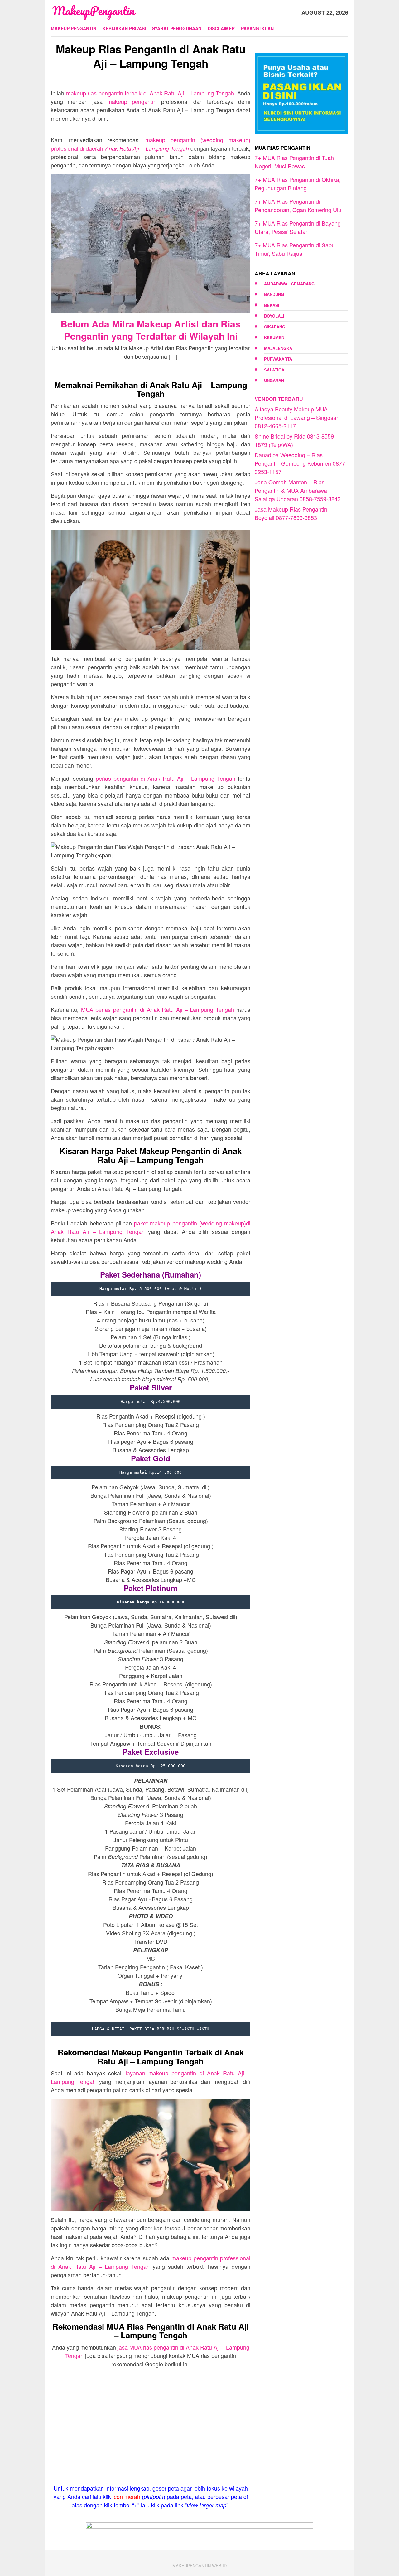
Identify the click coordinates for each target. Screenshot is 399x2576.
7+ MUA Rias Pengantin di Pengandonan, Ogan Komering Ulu (298, 205)
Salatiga (274, 370)
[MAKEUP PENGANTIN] (94, 12)
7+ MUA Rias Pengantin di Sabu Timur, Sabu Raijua (295, 249)
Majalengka (278, 348)
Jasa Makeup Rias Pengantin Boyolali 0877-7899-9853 (291, 513)
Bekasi (272, 305)
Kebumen (274, 337)
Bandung (274, 294)
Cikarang (275, 327)
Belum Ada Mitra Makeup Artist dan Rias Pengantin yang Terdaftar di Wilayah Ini (151, 330)
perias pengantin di (166, 778)
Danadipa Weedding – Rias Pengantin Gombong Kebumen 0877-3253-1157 (301, 463)
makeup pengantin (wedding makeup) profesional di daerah (151, 144)
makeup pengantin (132, 101)
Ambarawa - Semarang (289, 284)
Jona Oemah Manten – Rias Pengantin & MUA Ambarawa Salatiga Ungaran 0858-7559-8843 (298, 490)
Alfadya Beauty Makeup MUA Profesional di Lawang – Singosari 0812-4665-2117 (297, 417)
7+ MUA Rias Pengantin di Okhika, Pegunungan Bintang (298, 184)
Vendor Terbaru (279, 399)
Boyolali (274, 316)
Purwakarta (278, 359)
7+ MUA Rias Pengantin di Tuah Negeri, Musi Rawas (294, 162)
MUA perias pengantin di (158, 1009)
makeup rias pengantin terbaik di (150, 93)
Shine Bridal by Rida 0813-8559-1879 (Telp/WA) (295, 440)
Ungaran (274, 380)
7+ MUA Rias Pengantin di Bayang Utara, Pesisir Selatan (298, 227)
